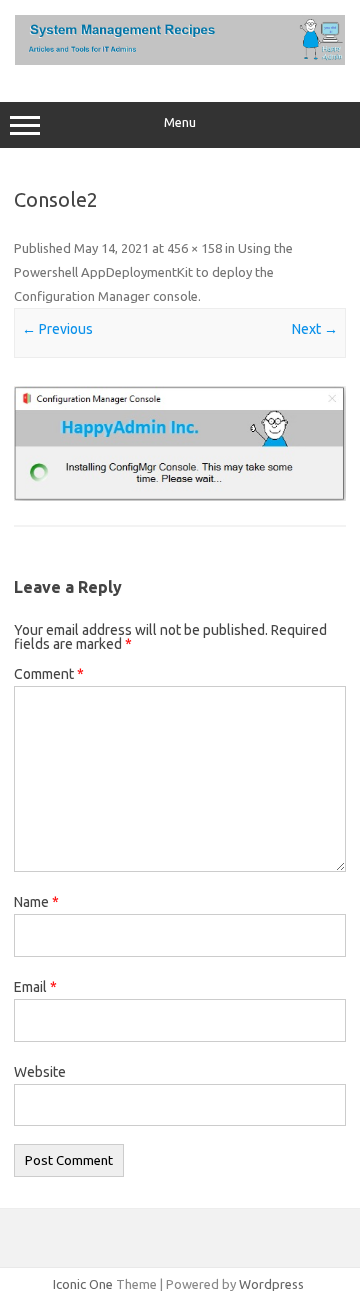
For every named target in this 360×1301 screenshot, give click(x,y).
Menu (180, 122)
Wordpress (271, 1284)
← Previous (57, 329)
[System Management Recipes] (180, 60)
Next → (315, 329)
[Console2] (180, 443)
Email (35, 987)
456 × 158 (194, 248)
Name (36, 902)
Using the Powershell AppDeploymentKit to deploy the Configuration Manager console (153, 272)
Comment (49, 674)
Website (40, 1072)
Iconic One (83, 1284)
